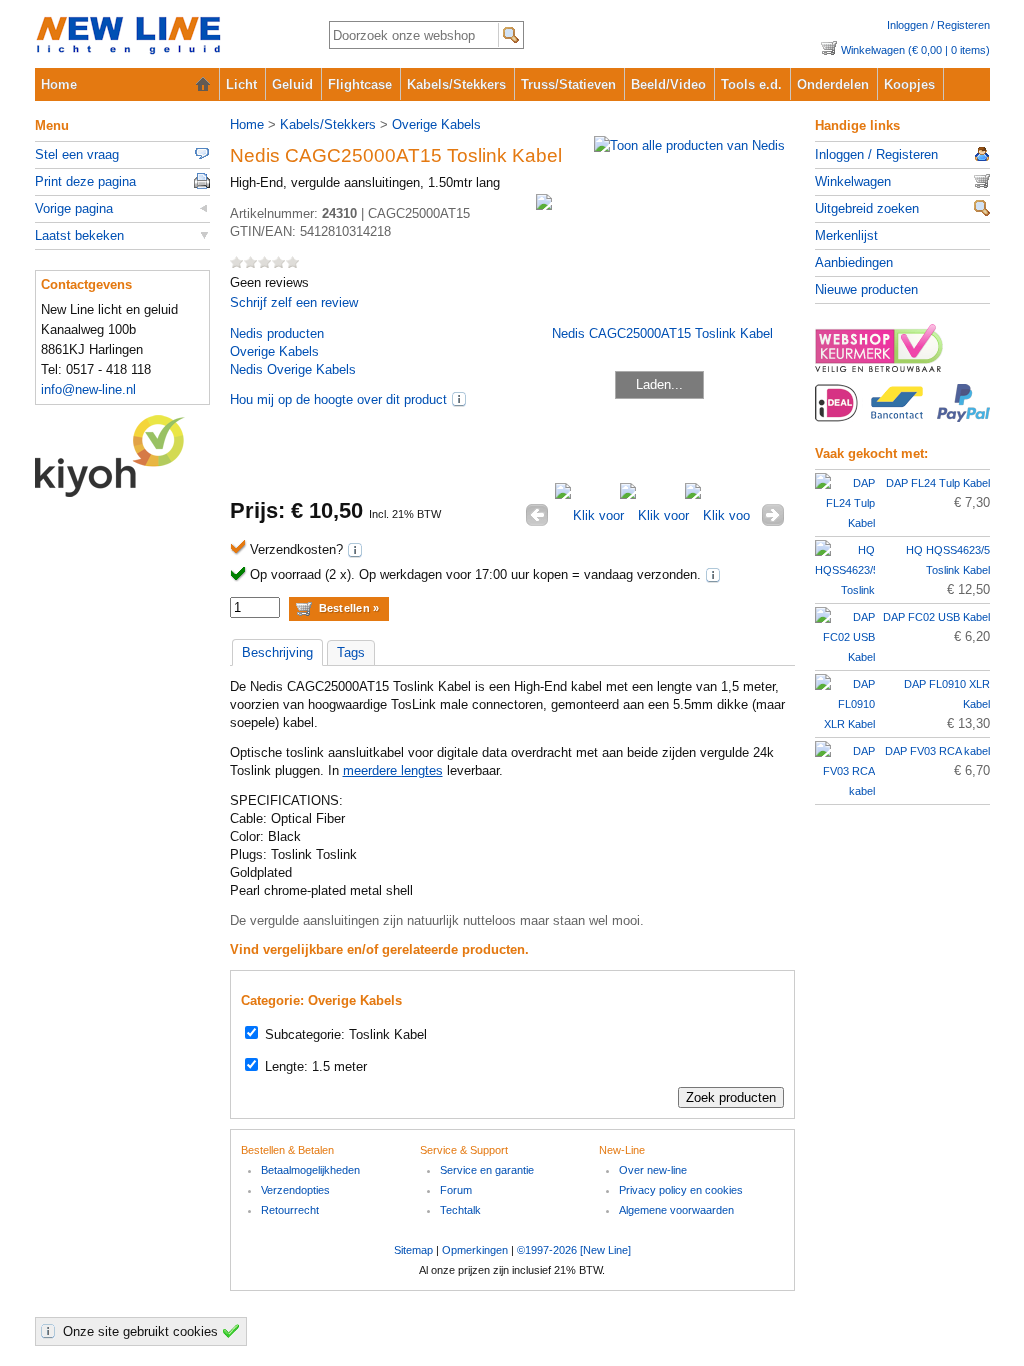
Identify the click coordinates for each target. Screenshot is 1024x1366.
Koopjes (909, 84)
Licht (241, 84)
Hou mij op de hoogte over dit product (338, 399)
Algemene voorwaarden (676, 1210)
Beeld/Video (668, 84)
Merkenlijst (846, 235)
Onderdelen (833, 84)
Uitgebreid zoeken (867, 208)
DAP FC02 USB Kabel (936, 617)
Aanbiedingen (854, 262)
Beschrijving (277, 652)
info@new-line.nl (88, 389)
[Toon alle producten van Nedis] (689, 145)
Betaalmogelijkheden (310, 1170)
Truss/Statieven (568, 84)
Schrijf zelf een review (294, 302)
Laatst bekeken (79, 235)
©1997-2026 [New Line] (574, 1250)
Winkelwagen (853, 181)
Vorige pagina (74, 208)
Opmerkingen (475, 1250)
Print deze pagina (85, 181)
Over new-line (653, 1170)
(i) (459, 399)
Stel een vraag (77, 154)
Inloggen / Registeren (938, 25)
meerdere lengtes (393, 770)
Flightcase (360, 84)
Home (59, 84)
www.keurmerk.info (902, 354)
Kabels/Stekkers (456, 84)
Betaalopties (902, 414)
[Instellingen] (51, 1331)
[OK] (234, 1331)
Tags (351, 652)
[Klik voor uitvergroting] (587, 515)
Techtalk (460, 1210)
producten (277, 333)
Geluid (292, 84)
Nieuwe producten (866, 289)
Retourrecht (290, 1210)
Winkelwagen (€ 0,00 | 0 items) (915, 50)
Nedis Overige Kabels (293, 369)
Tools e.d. (751, 84)
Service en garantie (487, 1170)
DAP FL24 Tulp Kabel (938, 483)
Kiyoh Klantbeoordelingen (122, 456)
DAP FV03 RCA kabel (937, 751)
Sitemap (413, 1250)
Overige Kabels (436, 124)
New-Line (165, 36)
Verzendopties (295, 1190)
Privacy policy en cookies (681, 1190)
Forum (456, 1190)
